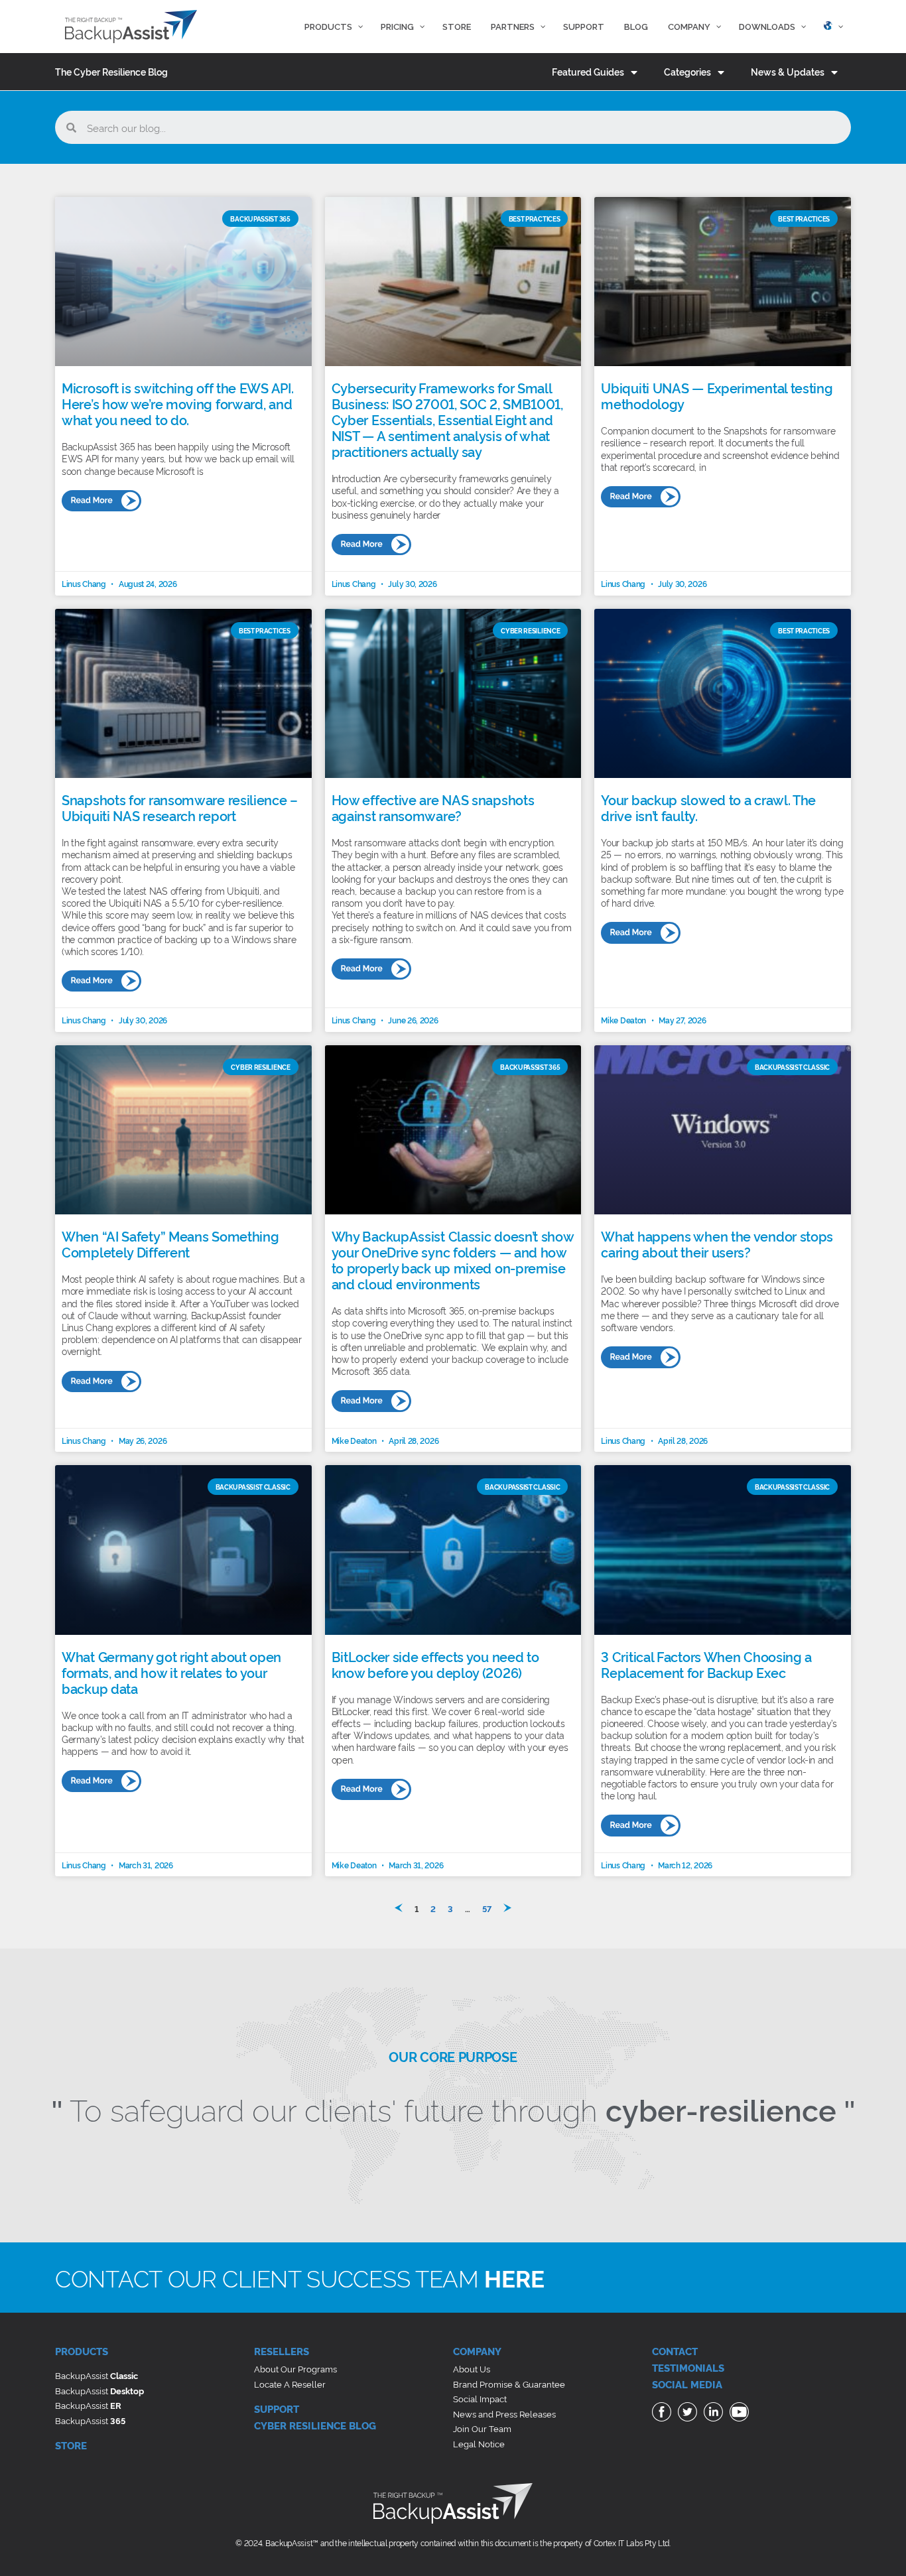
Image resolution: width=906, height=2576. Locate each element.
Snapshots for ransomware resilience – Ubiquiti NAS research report (180, 807)
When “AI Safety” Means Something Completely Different (170, 1244)
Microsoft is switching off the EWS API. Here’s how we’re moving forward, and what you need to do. (177, 403)
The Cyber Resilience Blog (111, 71)
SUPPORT (277, 2409)
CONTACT (675, 2351)
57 (487, 1908)
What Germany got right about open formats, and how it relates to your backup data (171, 1672)
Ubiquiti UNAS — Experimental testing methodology (717, 395)
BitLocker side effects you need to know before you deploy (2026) (435, 1664)
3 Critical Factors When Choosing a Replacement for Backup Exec (706, 1664)
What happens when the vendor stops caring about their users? (717, 1244)
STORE (71, 2445)
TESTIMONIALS (688, 2367)
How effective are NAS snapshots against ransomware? (433, 807)
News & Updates (788, 71)
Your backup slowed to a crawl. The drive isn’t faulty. (708, 807)
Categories (687, 71)
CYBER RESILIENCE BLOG (315, 2425)
